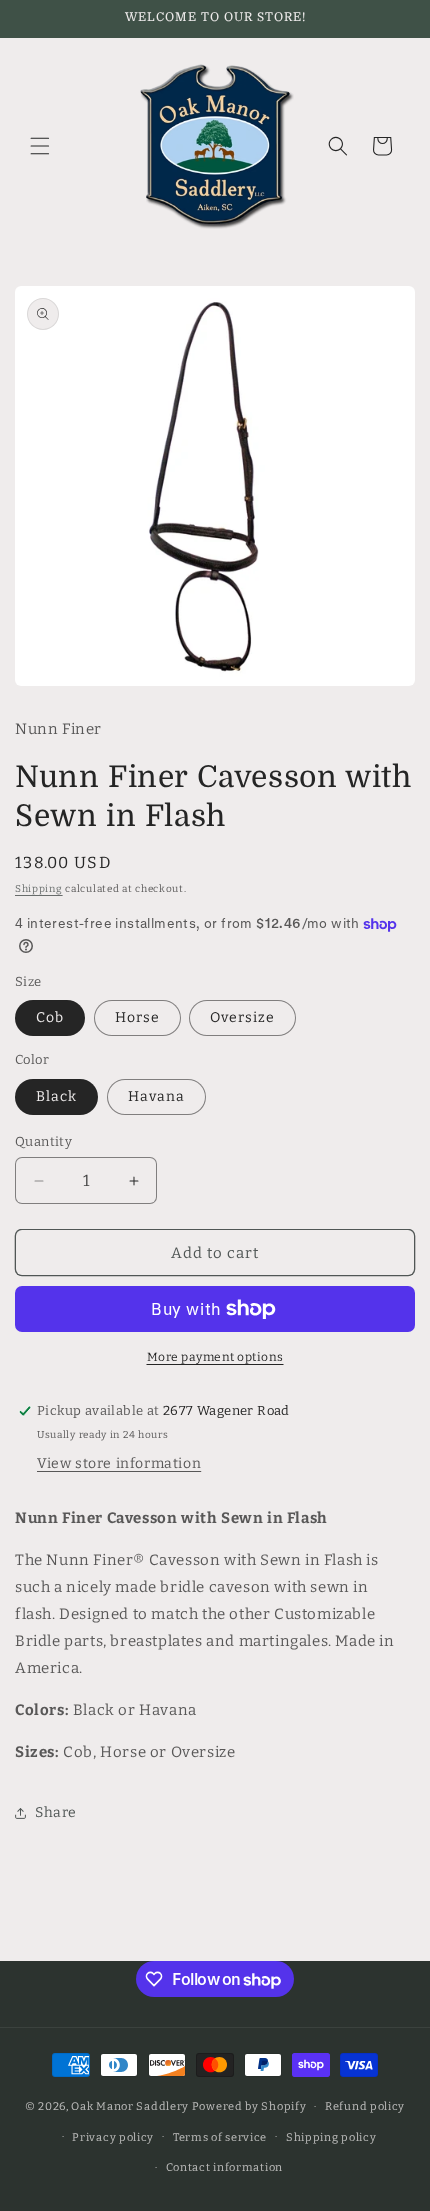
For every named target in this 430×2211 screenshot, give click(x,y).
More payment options (215, 1357)
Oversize (242, 1017)
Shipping (39, 889)
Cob (50, 1017)
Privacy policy (113, 2137)
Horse (137, 1017)
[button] (40, 146)
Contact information (224, 2167)
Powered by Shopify (249, 2106)
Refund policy (365, 2106)
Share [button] (56, 1812)
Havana (156, 1096)
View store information (119, 1463)
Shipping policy (331, 2137)
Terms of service (220, 2137)
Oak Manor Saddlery (130, 2106)
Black (56, 1096)
